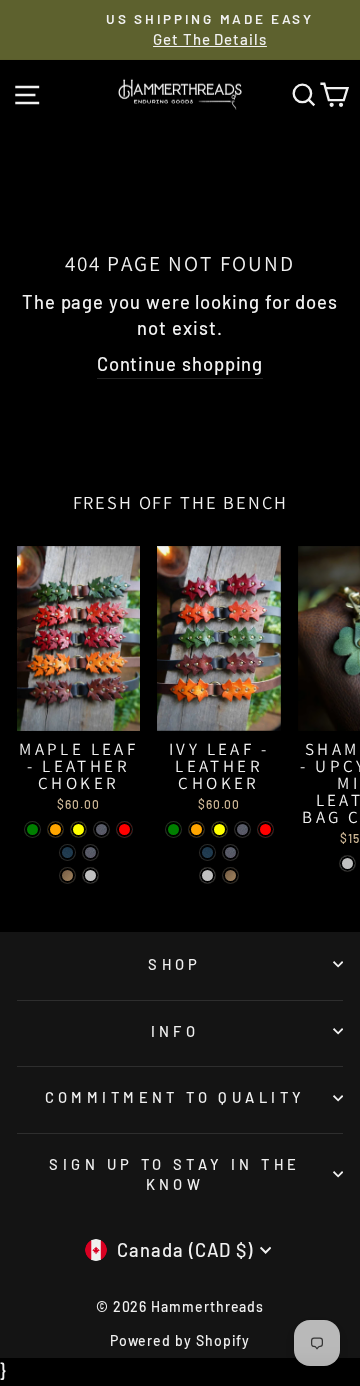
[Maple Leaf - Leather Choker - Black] (67, 852)
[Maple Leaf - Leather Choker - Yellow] (78, 829)
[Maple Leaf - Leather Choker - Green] (32, 829)
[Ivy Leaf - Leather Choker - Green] (173, 829)
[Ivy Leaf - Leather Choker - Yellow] (219, 829)
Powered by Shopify (180, 1340)
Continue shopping (180, 364)
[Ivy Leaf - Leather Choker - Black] (207, 852)
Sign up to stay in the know (174, 1174)
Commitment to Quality (175, 1097)
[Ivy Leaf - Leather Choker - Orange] (196, 829)
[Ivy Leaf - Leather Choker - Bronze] (230, 875)
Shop (175, 964)
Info (175, 1031)
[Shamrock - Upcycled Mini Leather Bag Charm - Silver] (347, 863)
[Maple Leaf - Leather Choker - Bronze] (67, 875)
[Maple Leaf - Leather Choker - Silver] (90, 875)
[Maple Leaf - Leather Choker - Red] (124, 829)
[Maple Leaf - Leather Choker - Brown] (101, 829)
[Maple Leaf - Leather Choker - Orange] (55, 829)
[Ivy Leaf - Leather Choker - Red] (265, 829)
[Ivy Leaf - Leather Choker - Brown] (242, 829)
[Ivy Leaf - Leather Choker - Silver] (207, 875)
